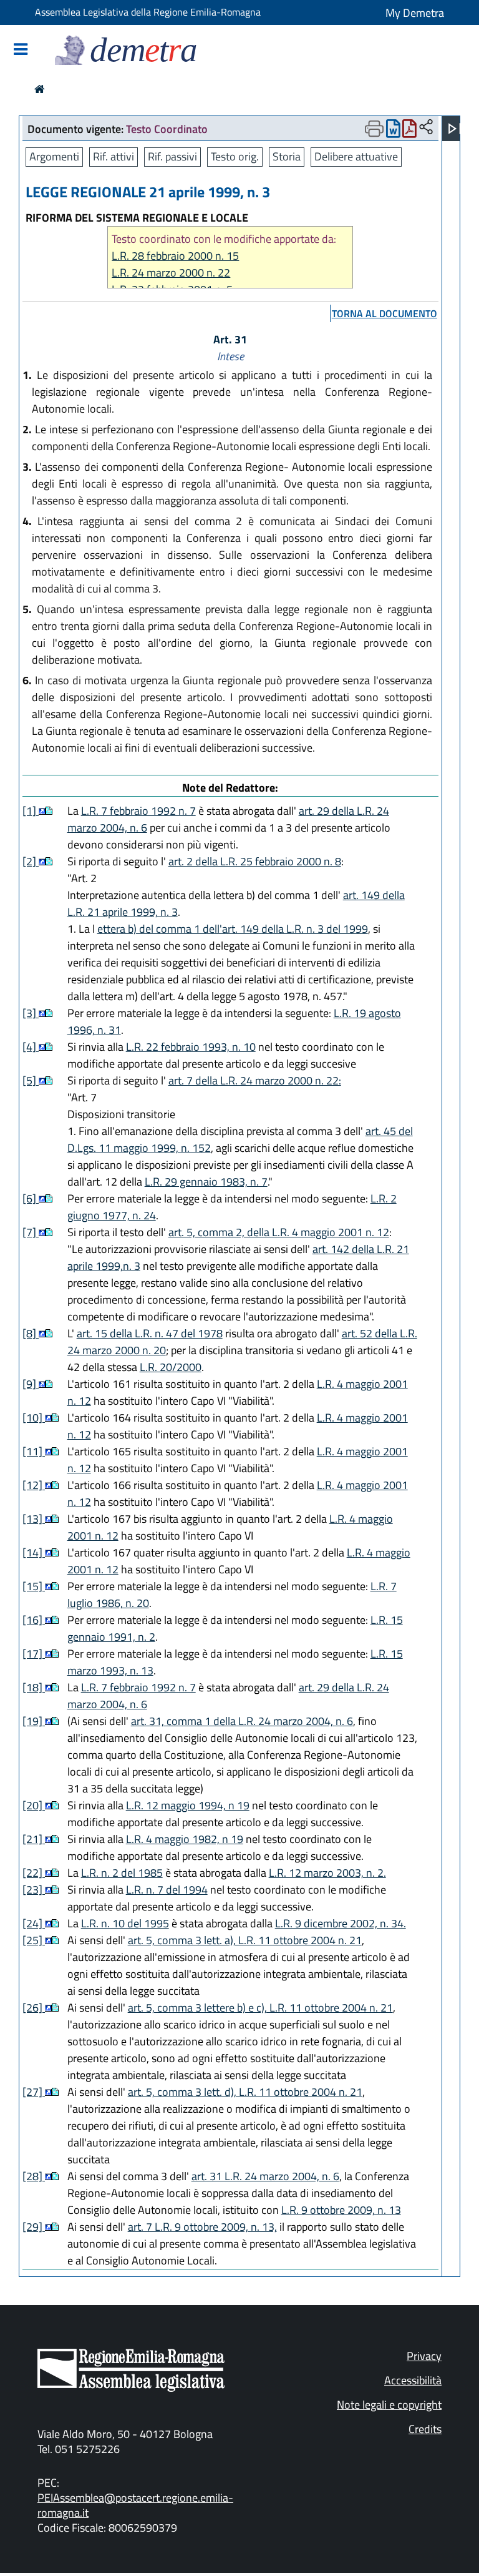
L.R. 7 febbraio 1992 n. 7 (138, 811)
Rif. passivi (172, 156)
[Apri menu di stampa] (374, 129)
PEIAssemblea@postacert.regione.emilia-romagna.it (135, 2505)
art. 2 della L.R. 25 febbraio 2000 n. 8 (255, 861)
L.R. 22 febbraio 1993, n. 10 (191, 1047)
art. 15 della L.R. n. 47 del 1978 (150, 1333)
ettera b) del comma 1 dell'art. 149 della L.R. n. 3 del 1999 (233, 929)
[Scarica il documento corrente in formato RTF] (393, 131)
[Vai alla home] (40, 89)
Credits (425, 2429)
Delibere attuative (356, 156)
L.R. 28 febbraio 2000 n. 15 (175, 256)
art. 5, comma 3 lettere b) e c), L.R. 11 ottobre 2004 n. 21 (260, 2008)
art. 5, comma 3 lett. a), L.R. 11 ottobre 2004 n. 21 (245, 1940)
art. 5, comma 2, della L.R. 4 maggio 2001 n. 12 (279, 1232)
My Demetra (415, 13)
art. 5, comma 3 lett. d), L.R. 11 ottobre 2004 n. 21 (245, 2092)
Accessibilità (413, 2380)
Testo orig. (235, 156)
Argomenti (54, 156)
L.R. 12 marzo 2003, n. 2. (327, 1873)
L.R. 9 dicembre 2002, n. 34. (341, 1923)
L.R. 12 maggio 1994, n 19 (188, 1805)
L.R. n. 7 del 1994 (167, 1890)
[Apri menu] (455, 129)
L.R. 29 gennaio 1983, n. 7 (206, 1182)
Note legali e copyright (389, 2405)
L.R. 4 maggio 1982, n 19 (185, 1839)
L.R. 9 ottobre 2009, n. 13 (341, 2210)
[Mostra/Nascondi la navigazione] (21, 50)
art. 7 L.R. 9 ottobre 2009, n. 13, (202, 2227)
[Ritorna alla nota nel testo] (42, 811)
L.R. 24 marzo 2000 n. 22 (171, 273)
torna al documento (385, 313)
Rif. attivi (114, 156)
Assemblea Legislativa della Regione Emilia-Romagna (148, 12)
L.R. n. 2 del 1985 (122, 1873)
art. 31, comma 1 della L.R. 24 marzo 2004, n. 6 (242, 1721)
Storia (287, 156)
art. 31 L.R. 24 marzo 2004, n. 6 (265, 2176)
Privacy (424, 2356)
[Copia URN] (426, 128)
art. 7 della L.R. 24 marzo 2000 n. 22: (255, 1080)
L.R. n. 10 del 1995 (125, 1923)
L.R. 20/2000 (171, 1367)
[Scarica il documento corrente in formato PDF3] (409, 131)
